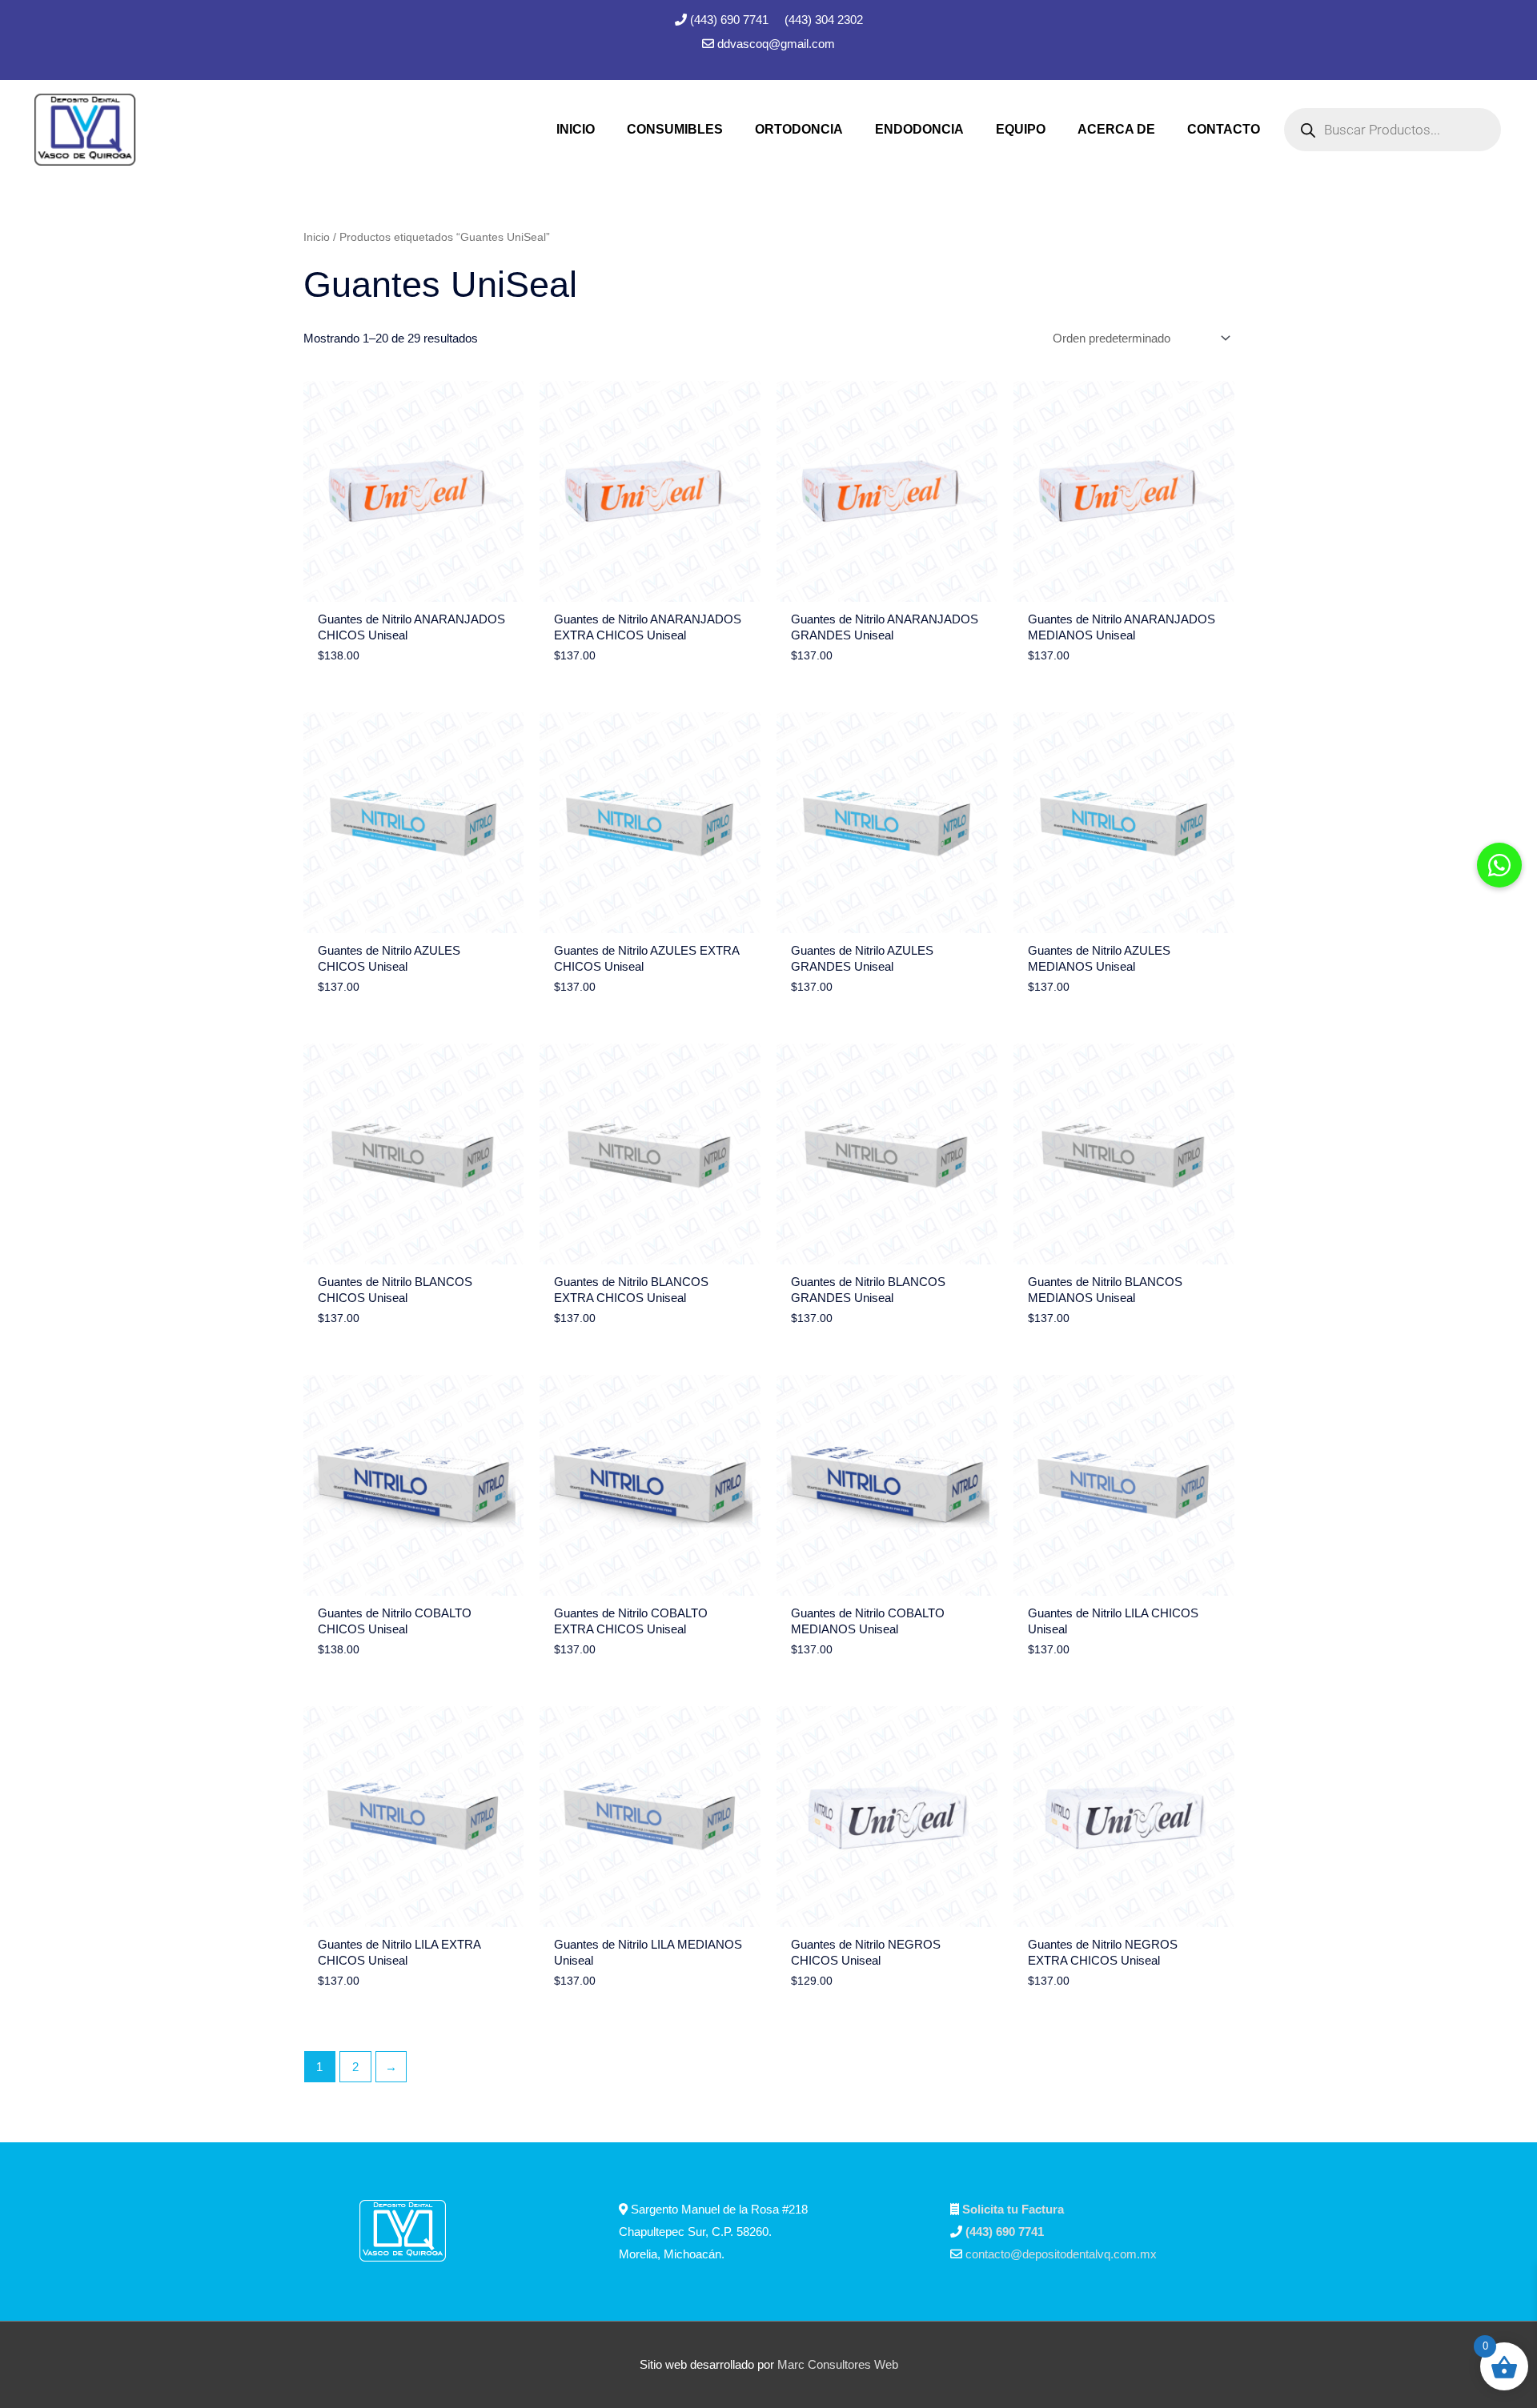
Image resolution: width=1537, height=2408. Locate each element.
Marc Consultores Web (838, 2364)
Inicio (317, 237)
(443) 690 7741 (731, 20)
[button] (1499, 865)
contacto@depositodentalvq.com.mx (1061, 2254)
